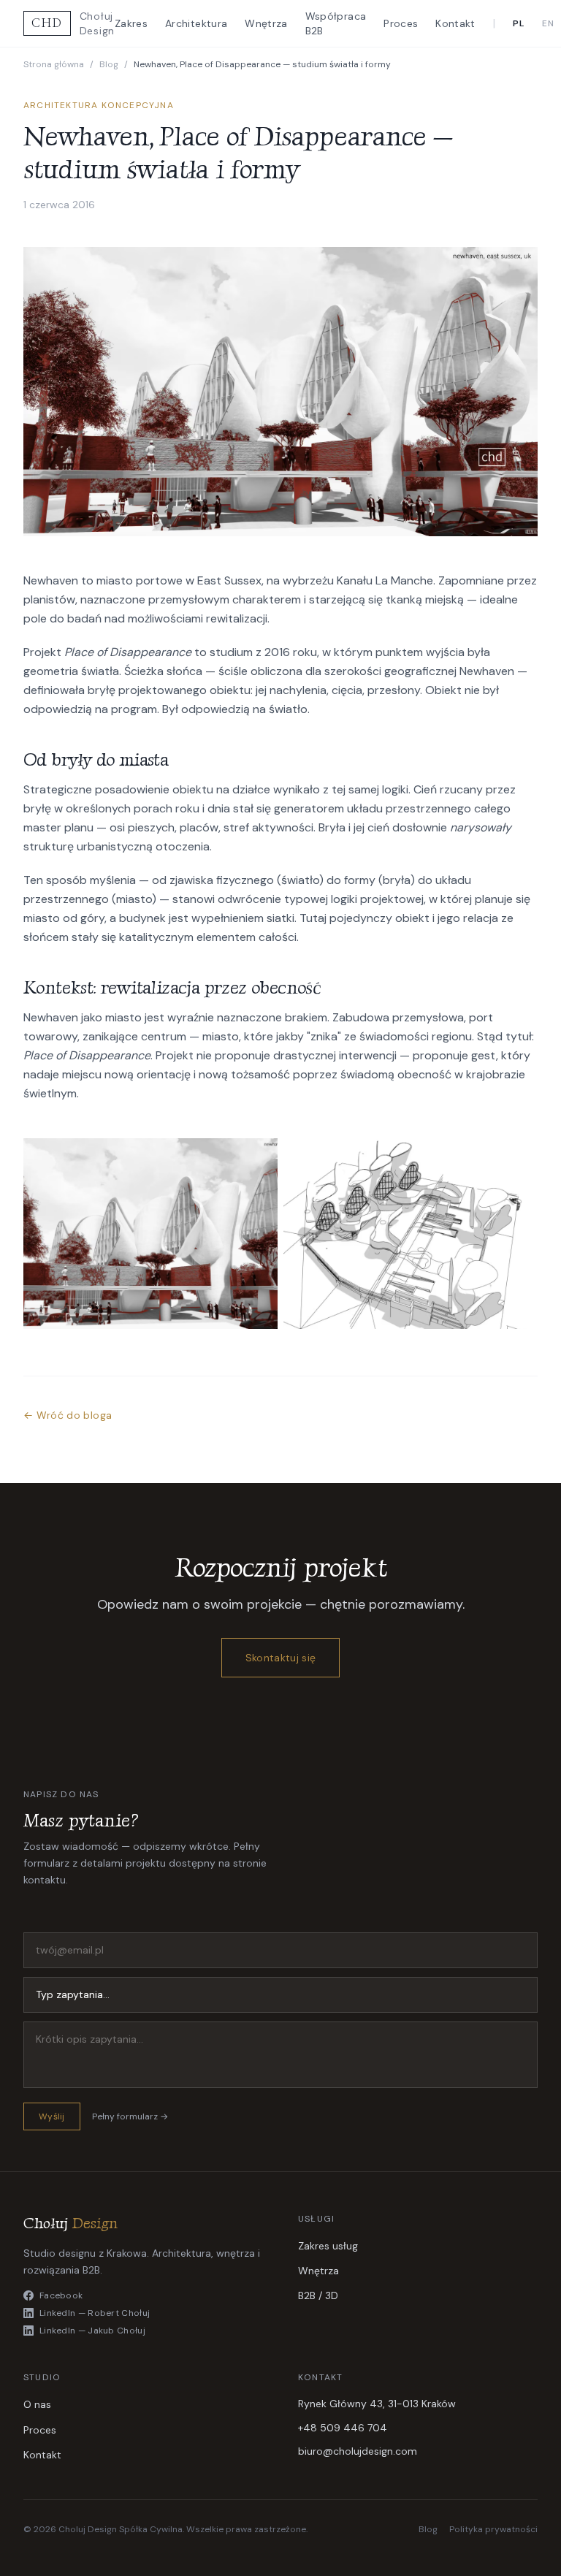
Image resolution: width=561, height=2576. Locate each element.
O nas (37, 2404)
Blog (109, 64)
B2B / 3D (318, 2295)
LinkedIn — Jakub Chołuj (92, 2331)
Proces (401, 23)
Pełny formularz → (130, 2116)
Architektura (196, 23)
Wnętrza (266, 23)
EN (548, 23)
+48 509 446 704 (343, 2428)
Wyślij (52, 2116)
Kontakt (455, 23)
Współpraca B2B (336, 23)
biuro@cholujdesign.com (358, 2451)
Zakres (131, 23)
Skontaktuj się (281, 1658)
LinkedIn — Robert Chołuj (95, 2313)
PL (519, 23)
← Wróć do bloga (68, 1415)
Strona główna (54, 64)
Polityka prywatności (493, 2529)
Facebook (61, 2295)
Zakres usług (328, 2246)
